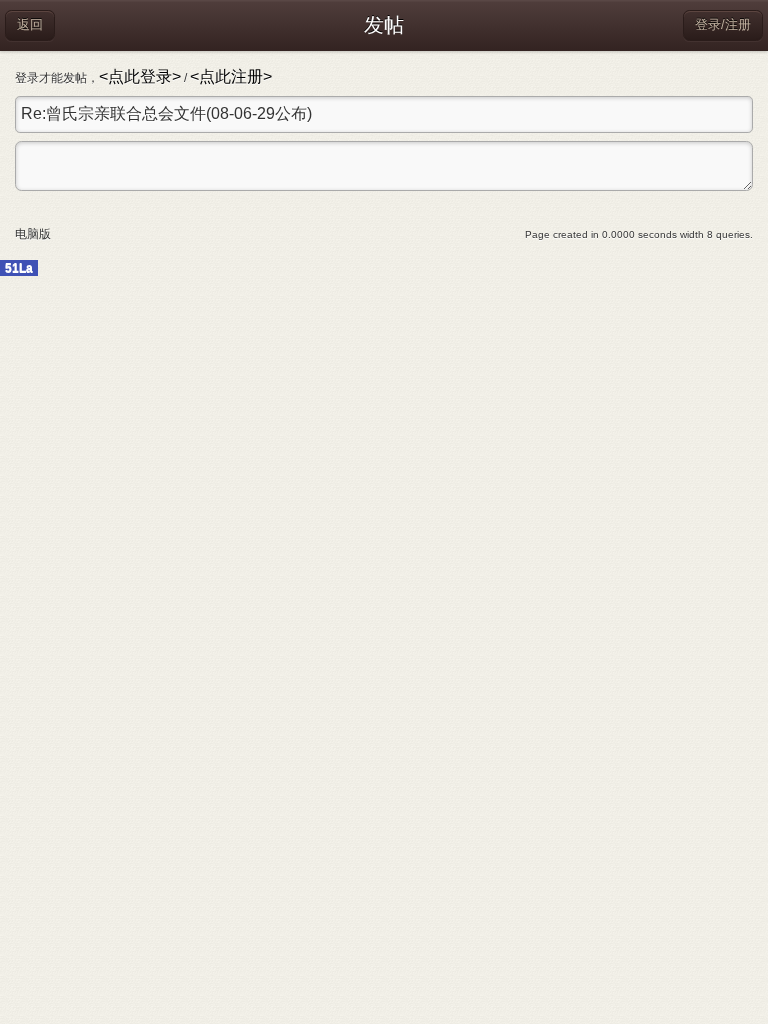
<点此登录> (140, 76)
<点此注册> (231, 76)
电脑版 (33, 234)
